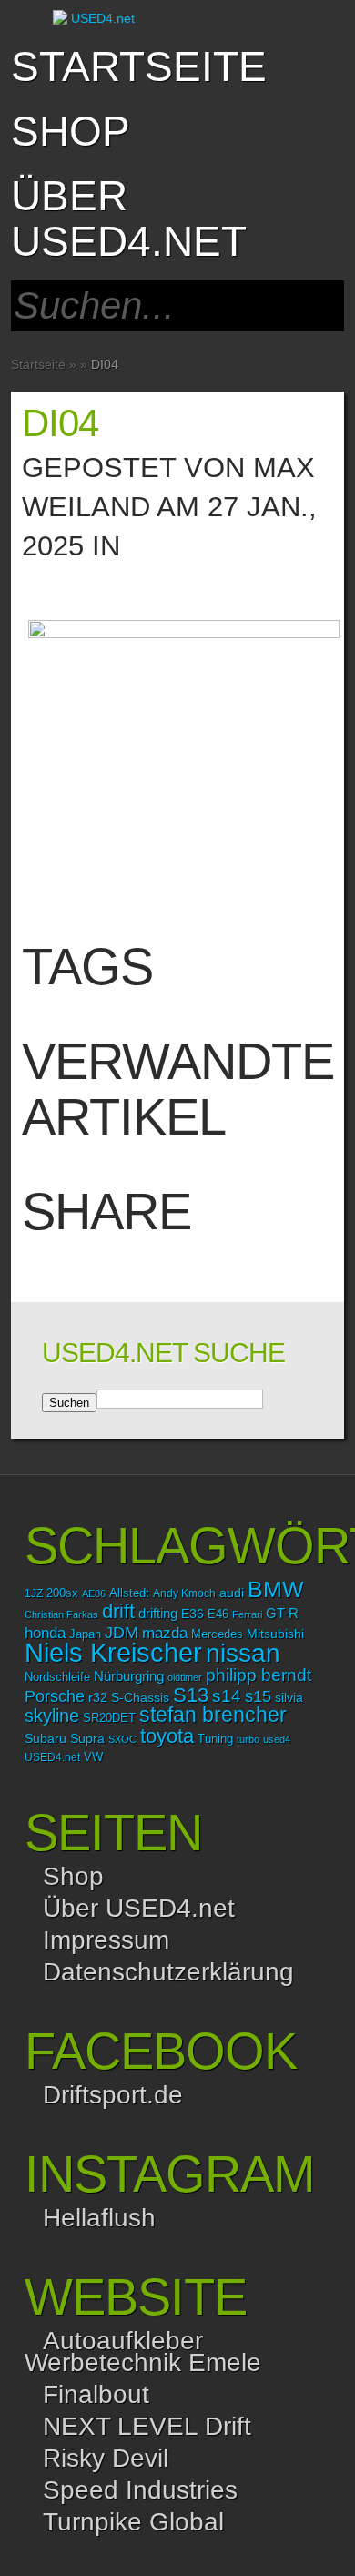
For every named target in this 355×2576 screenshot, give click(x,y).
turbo (248, 1739)
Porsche (55, 1696)
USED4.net (52, 1757)
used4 (277, 1739)
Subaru (46, 1738)
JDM (122, 1632)
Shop (73, 1876)
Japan (85, 1634)
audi (232, 1593)
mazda (165, 1633)
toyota (167, 1736)
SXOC (122, 1739)
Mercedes (217, 1634)
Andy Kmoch (184, 1593)
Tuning (215, 1739)
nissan (243, 1653)
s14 (227, 1696)
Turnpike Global (133, 2522)
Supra (87, 1738)
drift (118, 1611)
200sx (62, 1593)
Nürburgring (129, 1676)
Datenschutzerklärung (168, 1972)
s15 (258, 1696)
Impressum (106, 1940)
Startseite (139, 66)
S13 (191, 1695)
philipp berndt (259, 1675)
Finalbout (96, 2394)
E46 (218, 1614)
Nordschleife (57, 1677)
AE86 (94, 1593)
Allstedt (129, 1593)
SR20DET (109, 1718)
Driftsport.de (113, 2095)
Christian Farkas (61, 1614)
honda (45, 1633)
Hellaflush (99, 2218)
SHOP (71, 131)
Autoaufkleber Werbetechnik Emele (143, 2352)
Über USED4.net (129, 219)
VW (93, 1757)
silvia (289, 1697)
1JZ (34, 1593)
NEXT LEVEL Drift (147, 2426)
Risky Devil (106, 2458)
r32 (98, 1697)
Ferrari (247, 1614)
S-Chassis (140, 1698)
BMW (276, 1589)
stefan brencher (213, 1715)
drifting (158, 1613)
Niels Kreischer (113, 1652)
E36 (193, 1614)
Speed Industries (140, 2490)
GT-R (282, 1614)
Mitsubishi (275, 1634)
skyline (52, 1716)
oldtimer (185, 1677)
